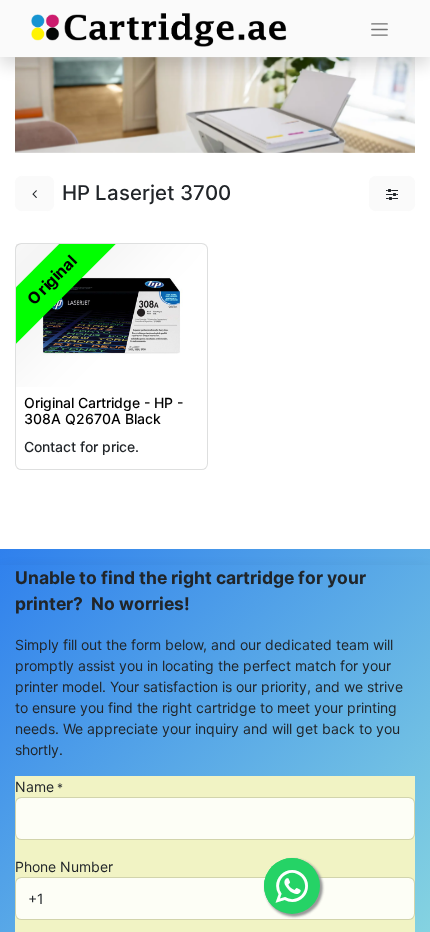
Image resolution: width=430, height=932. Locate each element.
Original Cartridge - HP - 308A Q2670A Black (103, 411)
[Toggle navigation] (379, 28)
